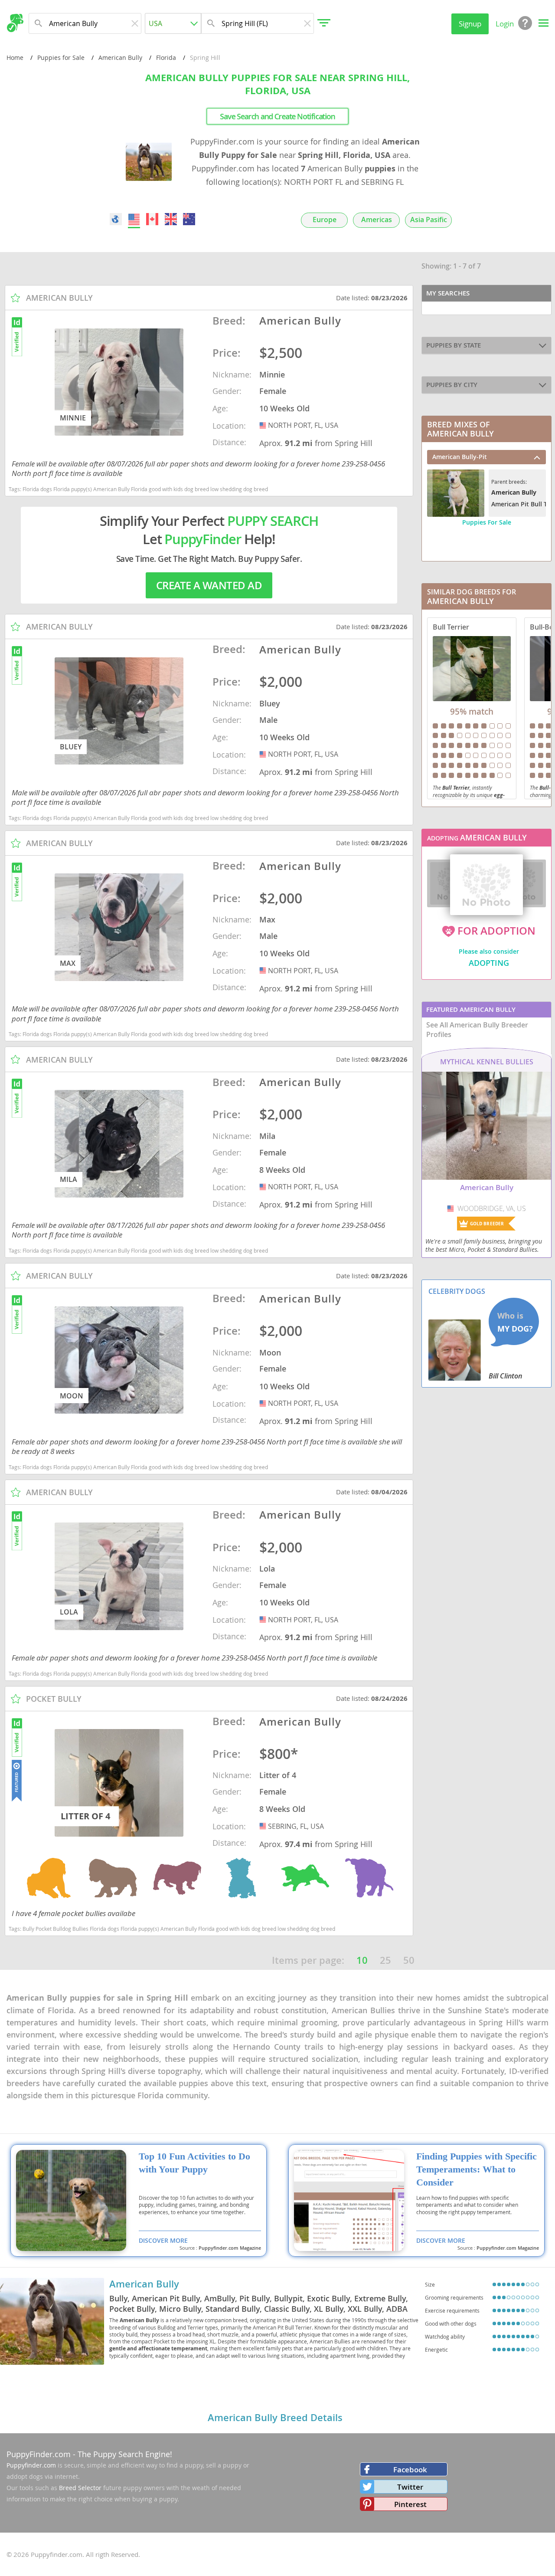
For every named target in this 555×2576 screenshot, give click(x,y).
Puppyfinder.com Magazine (230, 2248)
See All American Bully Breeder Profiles (477, 1030)
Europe (325, 220)
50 (409, 1960)
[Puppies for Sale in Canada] (153, 219)
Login (505, 24)
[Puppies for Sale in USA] (134, 219)
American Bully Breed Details (275, 2418)
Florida (166, 57)
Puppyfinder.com (31, 2465)
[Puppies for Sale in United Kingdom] (171, 219)
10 (362, 1960)
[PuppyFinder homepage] (15, 23)
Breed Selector (80, 2488)
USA (264, 425)
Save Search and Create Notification (277, 116)
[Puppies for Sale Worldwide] (116, 219)
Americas (377, 220)
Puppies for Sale (61, 57)
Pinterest (410, 2504)
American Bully (120, 57)
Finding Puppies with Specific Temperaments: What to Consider (477, 2169)
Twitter (410, 2487)
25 (385, 1960)
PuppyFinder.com (39, 2454)
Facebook (410, 2469)
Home (15, 57)
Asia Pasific (429, 220)
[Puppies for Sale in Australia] (189, 219)
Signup (470, 24)
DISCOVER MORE (163, 2240)
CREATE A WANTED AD (209, 585)
